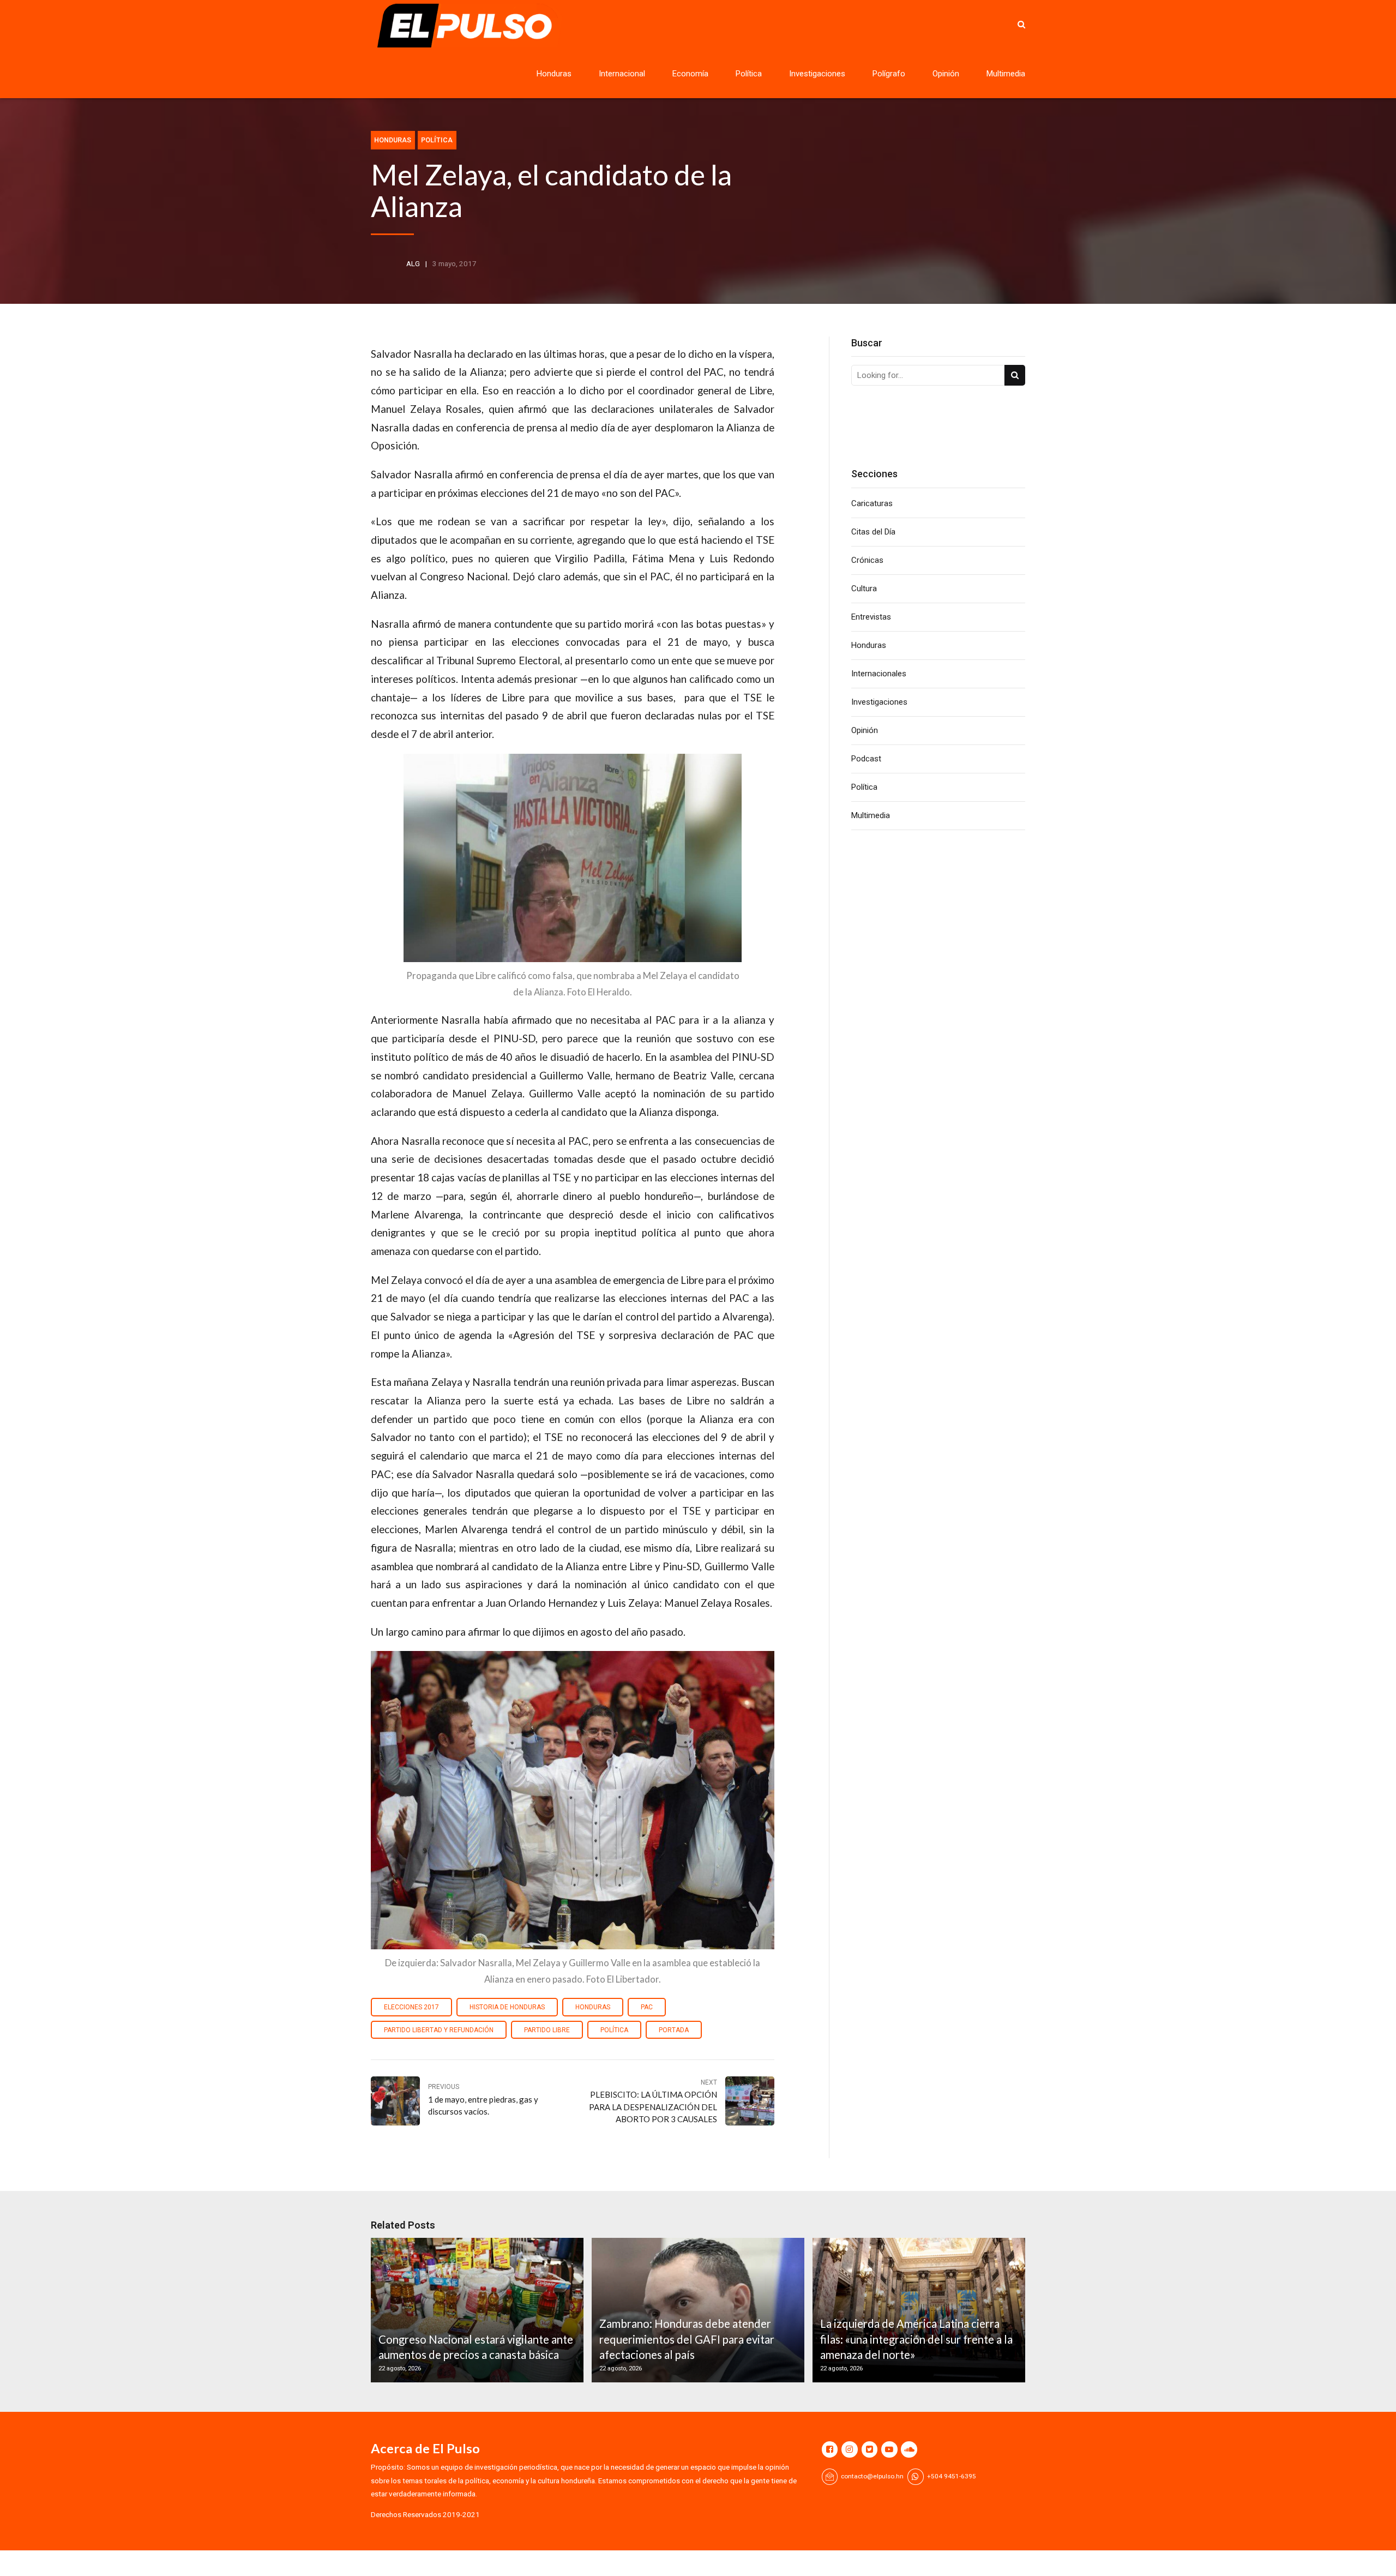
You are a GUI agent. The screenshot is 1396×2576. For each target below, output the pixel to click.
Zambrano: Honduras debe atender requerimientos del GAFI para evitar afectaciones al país (687, 2339)
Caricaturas (872, 503)
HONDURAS (593, 2007)
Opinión (946, 74)
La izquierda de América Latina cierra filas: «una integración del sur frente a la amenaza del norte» (916, 2339)
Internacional (622, 74)
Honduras (554, 74)
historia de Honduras (507, 2007)
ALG (413, 263)
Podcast (866, 759)
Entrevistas (871, 617)
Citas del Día (873, 532)
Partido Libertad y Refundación (439, 2030)
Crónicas (867, 560)
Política (749, 74)
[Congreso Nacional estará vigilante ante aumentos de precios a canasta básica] (476, 2310)
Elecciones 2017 (411, 2007)
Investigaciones (817, 74)
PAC (647, 2007)
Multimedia (1006, 74)
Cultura (864, 589)
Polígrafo (889, 74)
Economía (690, 74)
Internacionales (879, 674)
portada (674, 2030)
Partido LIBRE (547, 2030)
